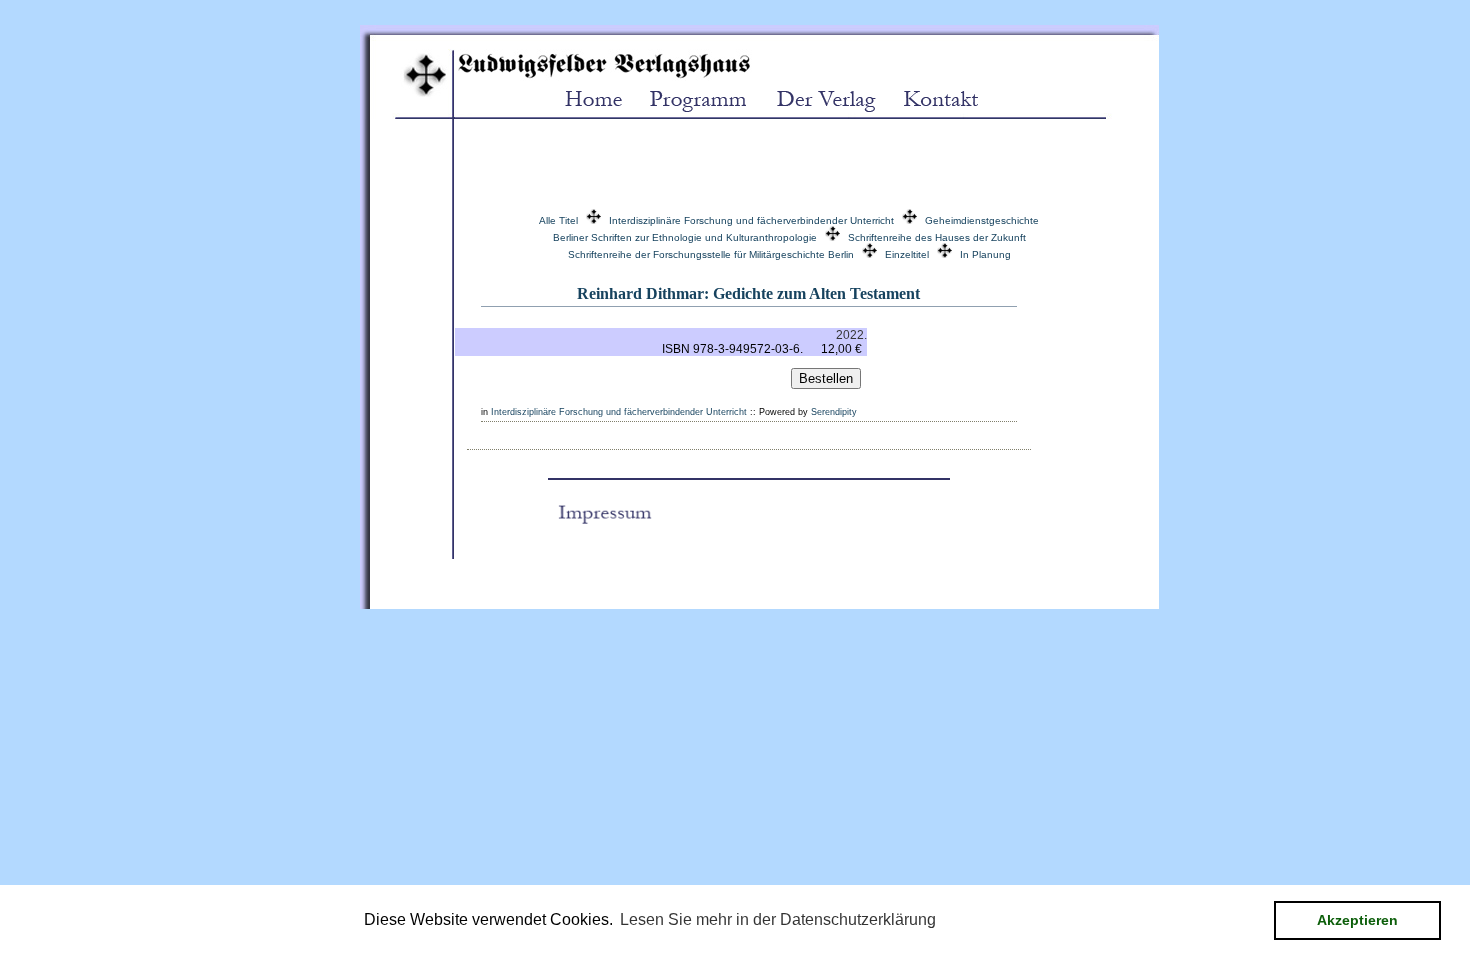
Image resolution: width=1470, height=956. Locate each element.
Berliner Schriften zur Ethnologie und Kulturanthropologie (685, 237)
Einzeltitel (907, 254)
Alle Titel (558, 220)
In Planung (985, 254)
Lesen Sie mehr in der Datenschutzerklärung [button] (778, 919)
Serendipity (834, 412)
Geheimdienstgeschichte (982, 220)
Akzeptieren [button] (1357, 920)
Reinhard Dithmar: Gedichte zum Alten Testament (748, 293)
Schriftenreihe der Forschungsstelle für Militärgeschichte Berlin (711, 254)
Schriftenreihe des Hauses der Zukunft (937, 237)
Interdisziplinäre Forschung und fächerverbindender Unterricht (751, 220)
